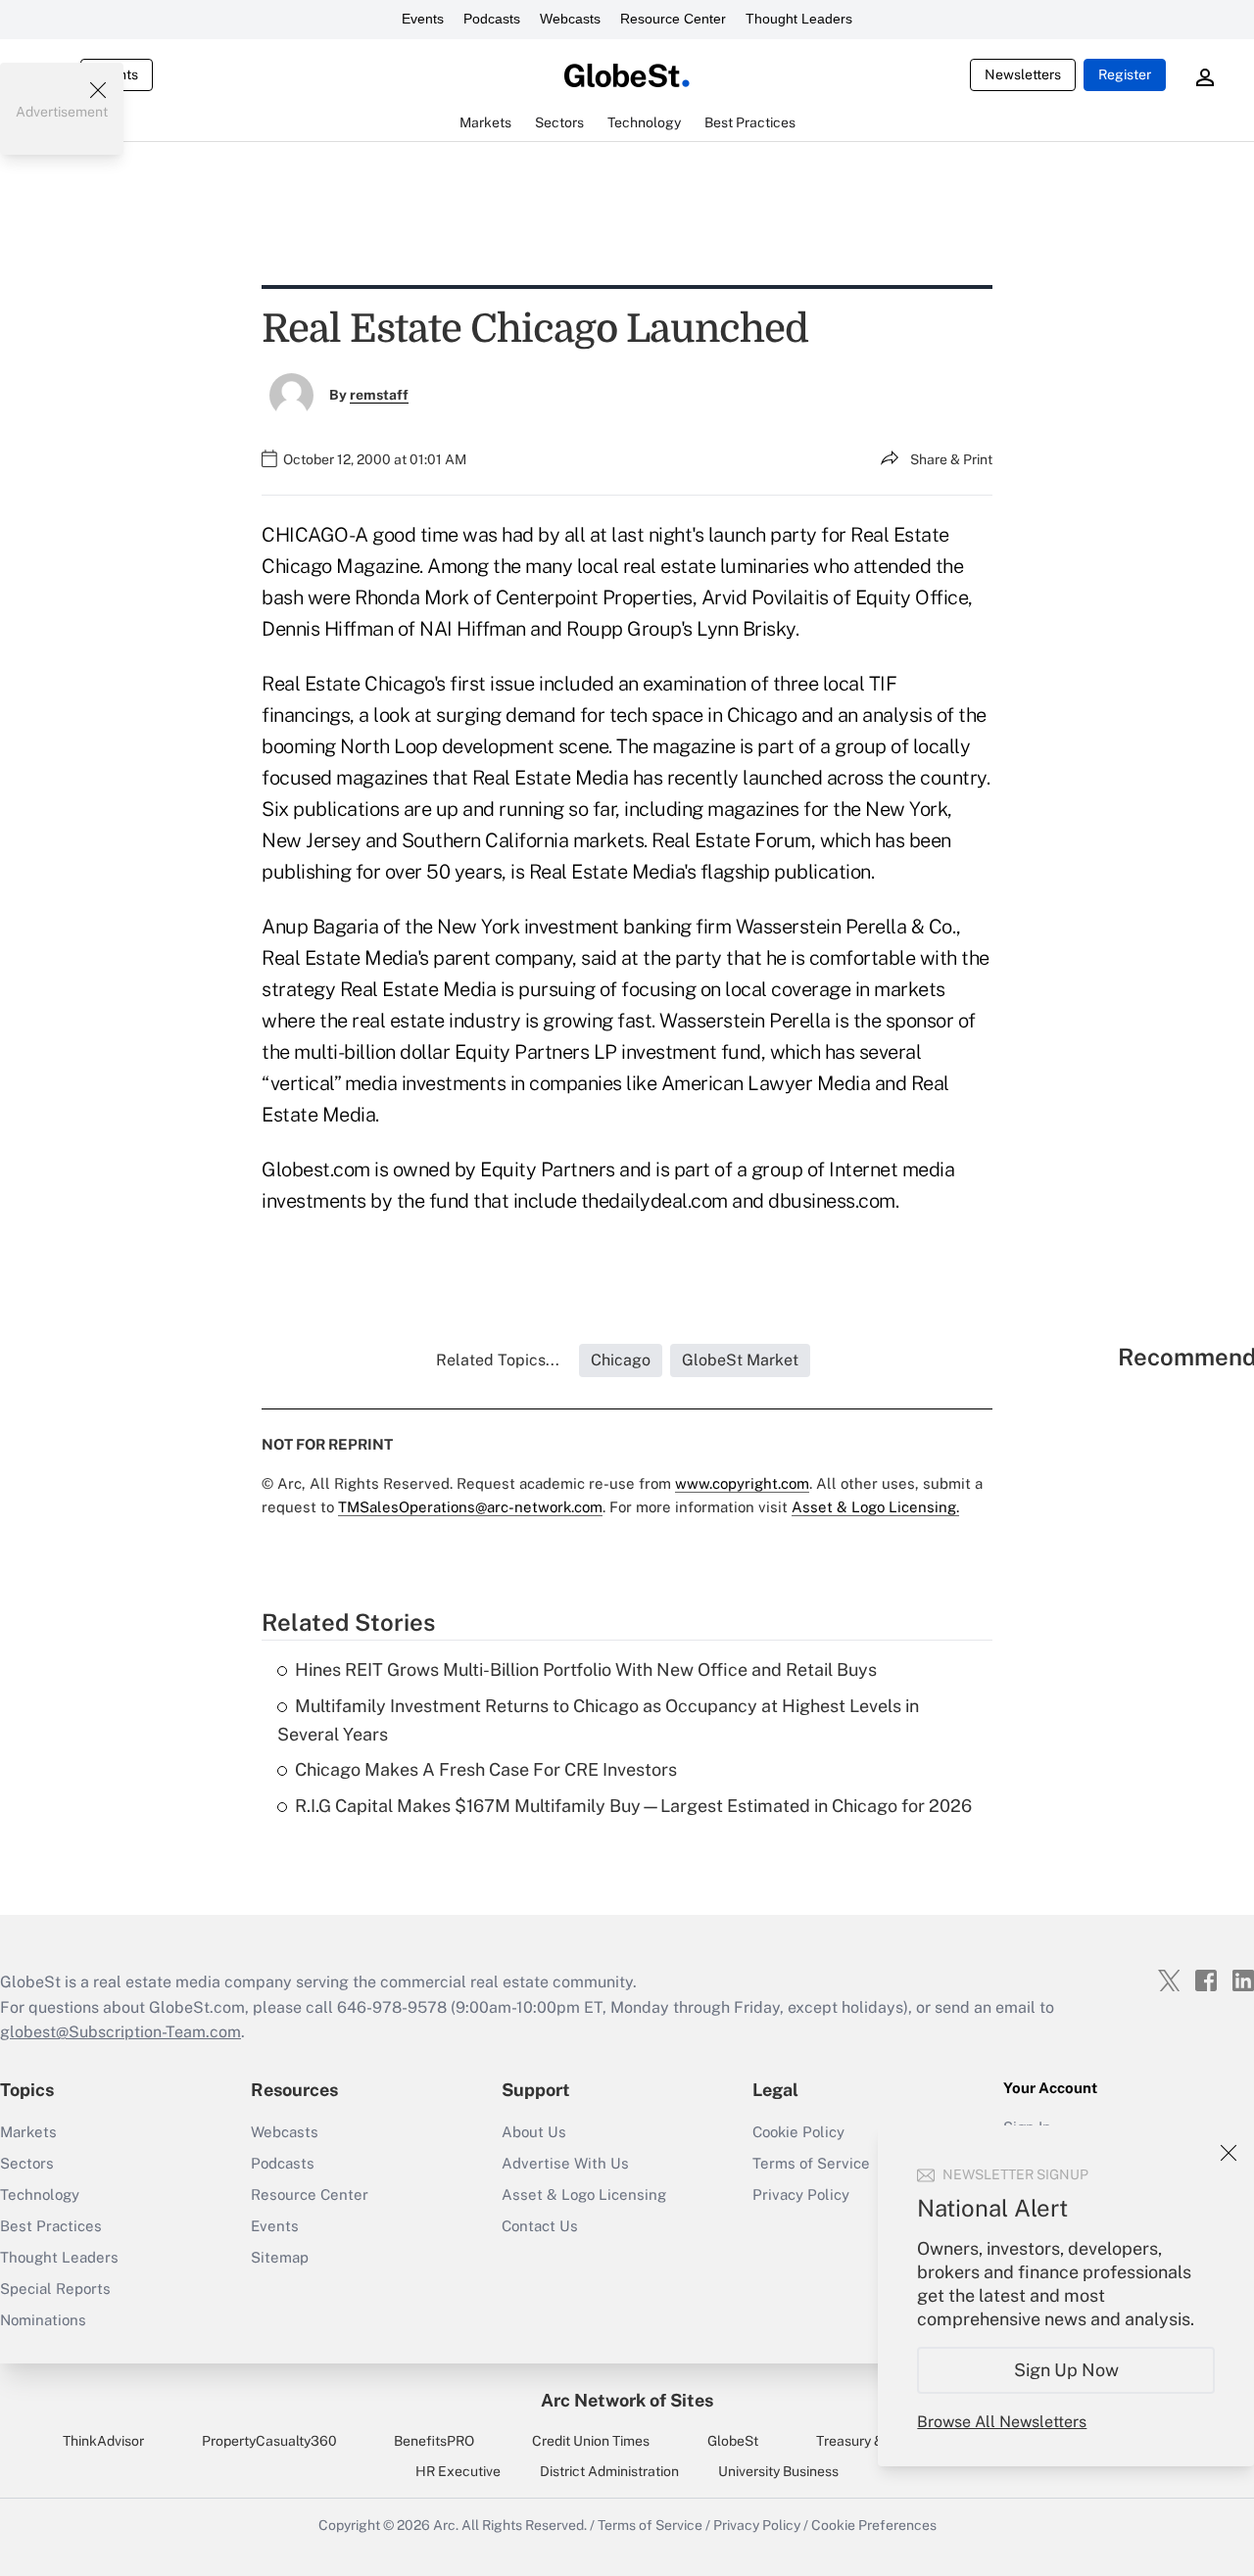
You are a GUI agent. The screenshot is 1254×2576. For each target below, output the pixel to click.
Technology (40, 2194)
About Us (534, 2132)
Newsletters (1023, 74)
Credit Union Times (591, 2441)
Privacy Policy (757, 2525)
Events (423, 19)
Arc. (446, 2525)
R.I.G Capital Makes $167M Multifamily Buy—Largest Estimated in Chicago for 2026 (633, 1806)
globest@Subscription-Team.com (121, 2032)
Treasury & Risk (865, 2441)
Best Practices (51, 2226)
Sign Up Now (1066, 2370)
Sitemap (280, 2257)
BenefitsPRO (434, 2441)
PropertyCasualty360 (269, 2441)
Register (1125, 74)
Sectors (27, 2163)
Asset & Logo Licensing (584, 2194)
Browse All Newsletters (1002, 2422)
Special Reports (55, 2289)
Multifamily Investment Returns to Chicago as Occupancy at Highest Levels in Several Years (598, 1720)
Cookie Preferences (874, 2525)
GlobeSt (733, 2441)
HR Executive (458, 2471)
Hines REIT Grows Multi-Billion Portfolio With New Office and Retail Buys (586, 1670)
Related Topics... (498, 1360)
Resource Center (673, 19)
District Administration (609, 2471)
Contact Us (540, 2226)
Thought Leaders (799, 19)
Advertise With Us (565, 2163)
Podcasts (492, 19)
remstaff (379, 395)
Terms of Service (650, 2525)
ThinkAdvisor (103, 2441)
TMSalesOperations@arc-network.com (470, 1507)
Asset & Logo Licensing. (875, 1507)
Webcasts (570, 19)
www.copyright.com (742, 1483)
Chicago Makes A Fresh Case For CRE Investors (486, 1769)
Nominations (43, 2320)
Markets (28, 2132)
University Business (778, 2471)
